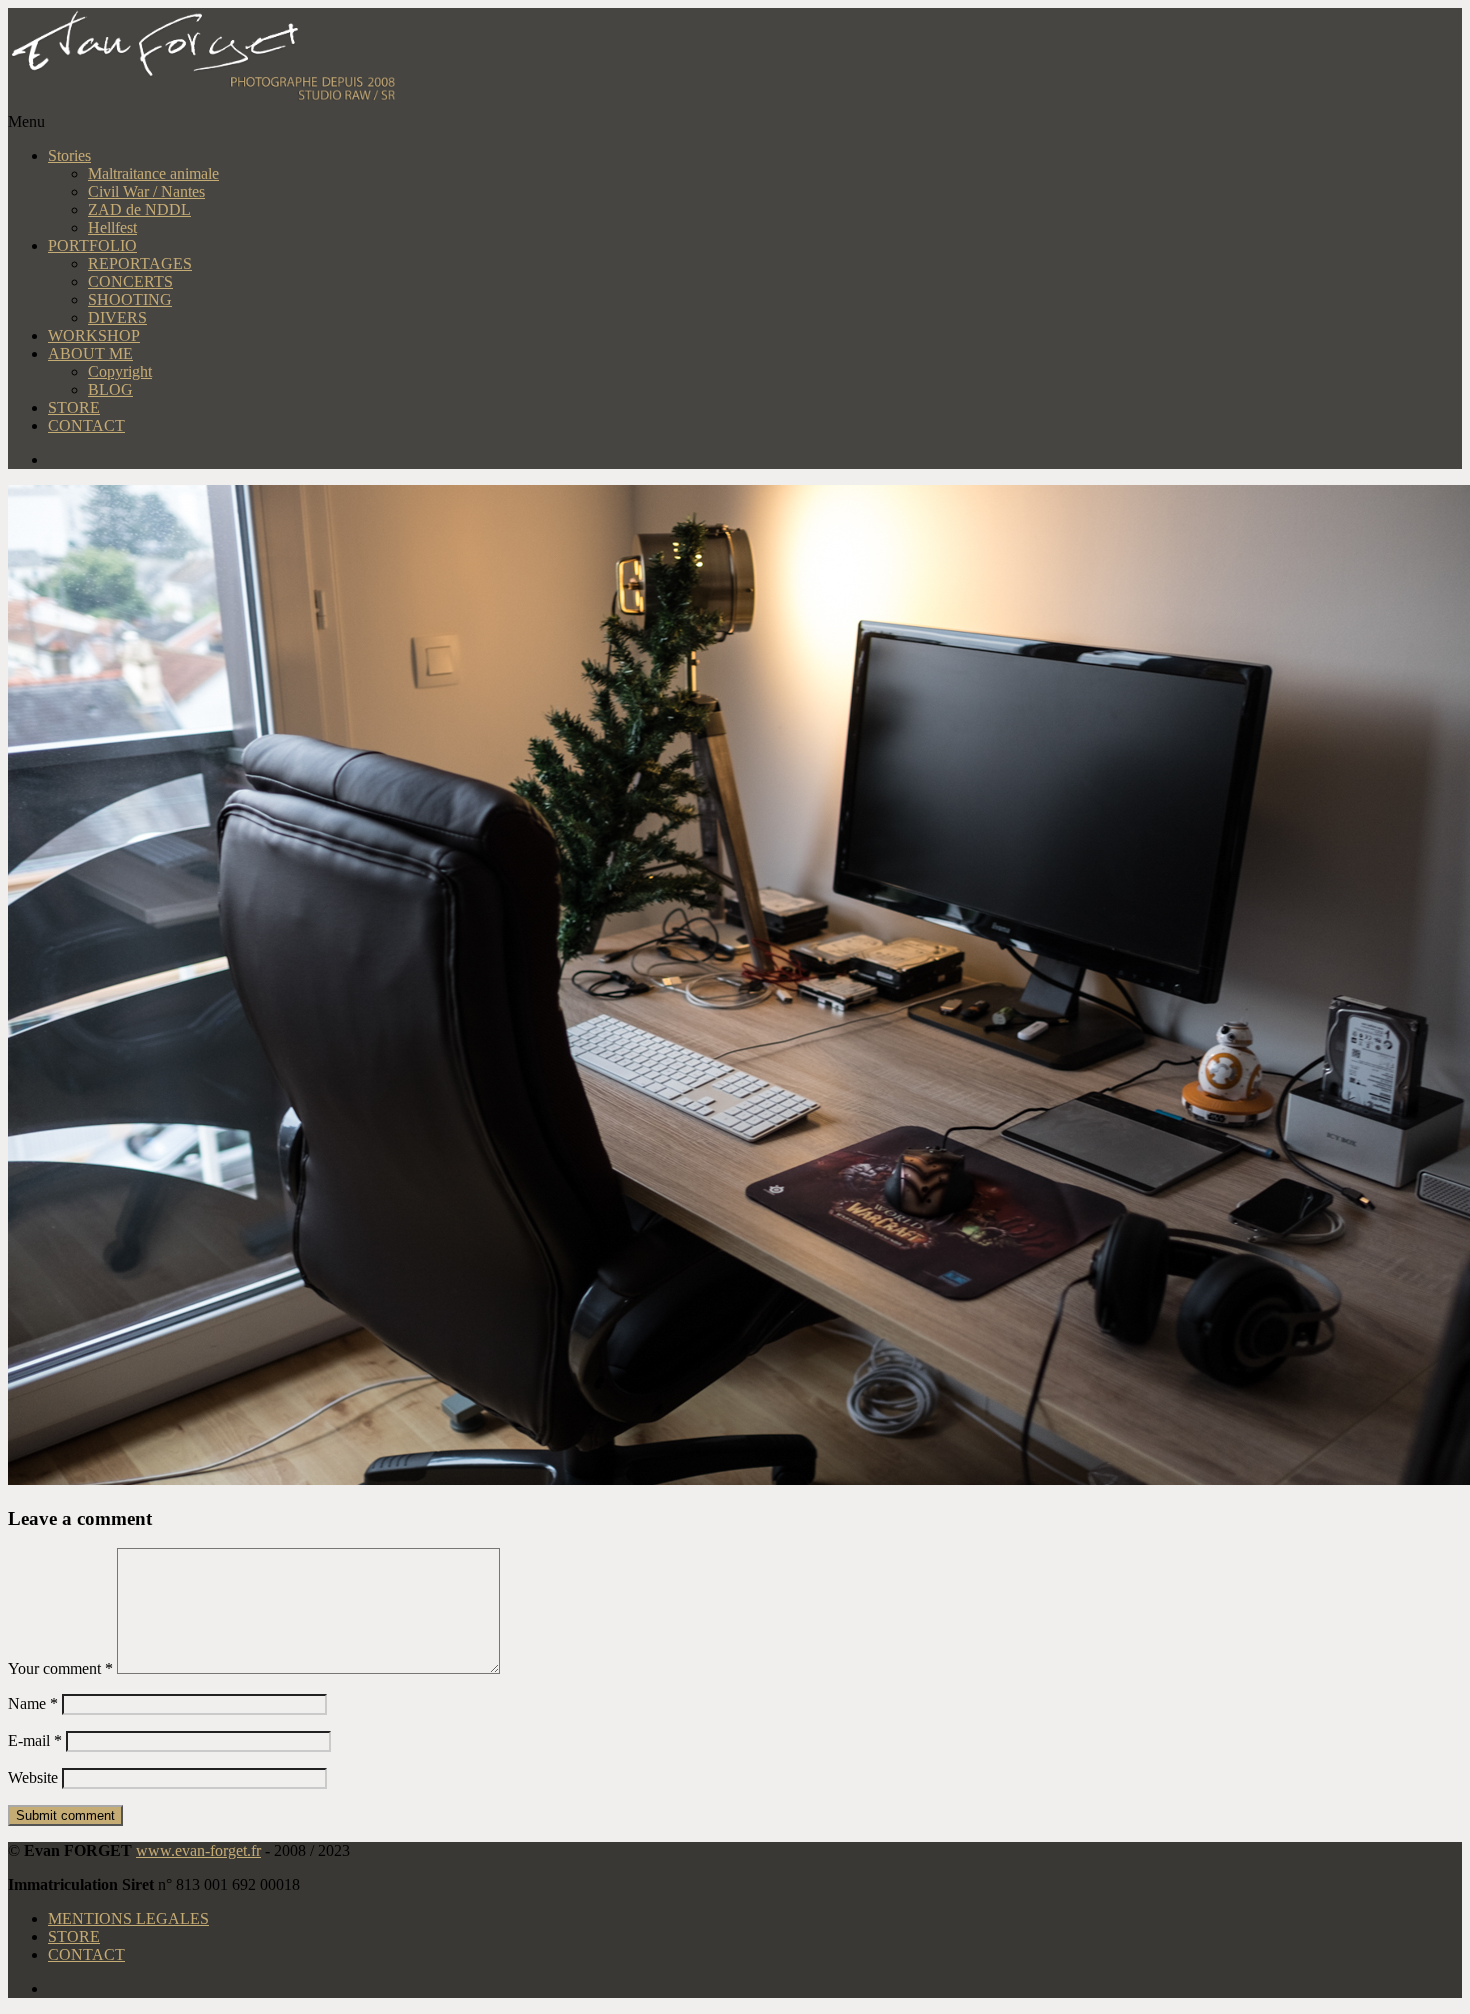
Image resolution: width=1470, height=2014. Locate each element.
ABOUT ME (90, 353)
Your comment (60, 1668)
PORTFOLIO (92, 245)
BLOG (110, 389)
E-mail (35, 1740)
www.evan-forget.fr (198, 1850)
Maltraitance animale (153, 173)
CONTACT (86, 425)
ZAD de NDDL (139, 209)
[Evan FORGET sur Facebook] (755, 460)
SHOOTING (130, 299)
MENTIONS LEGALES (128, 1918)
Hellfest (112, 227)
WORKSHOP (94, 335)
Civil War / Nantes (146, 191)
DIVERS (117, 317)
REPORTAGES (140, 263)
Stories (69, 155)
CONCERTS (130, 281)
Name (33, 1703)
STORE (74, 407)
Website (33, 1777)
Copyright (120, 371)
